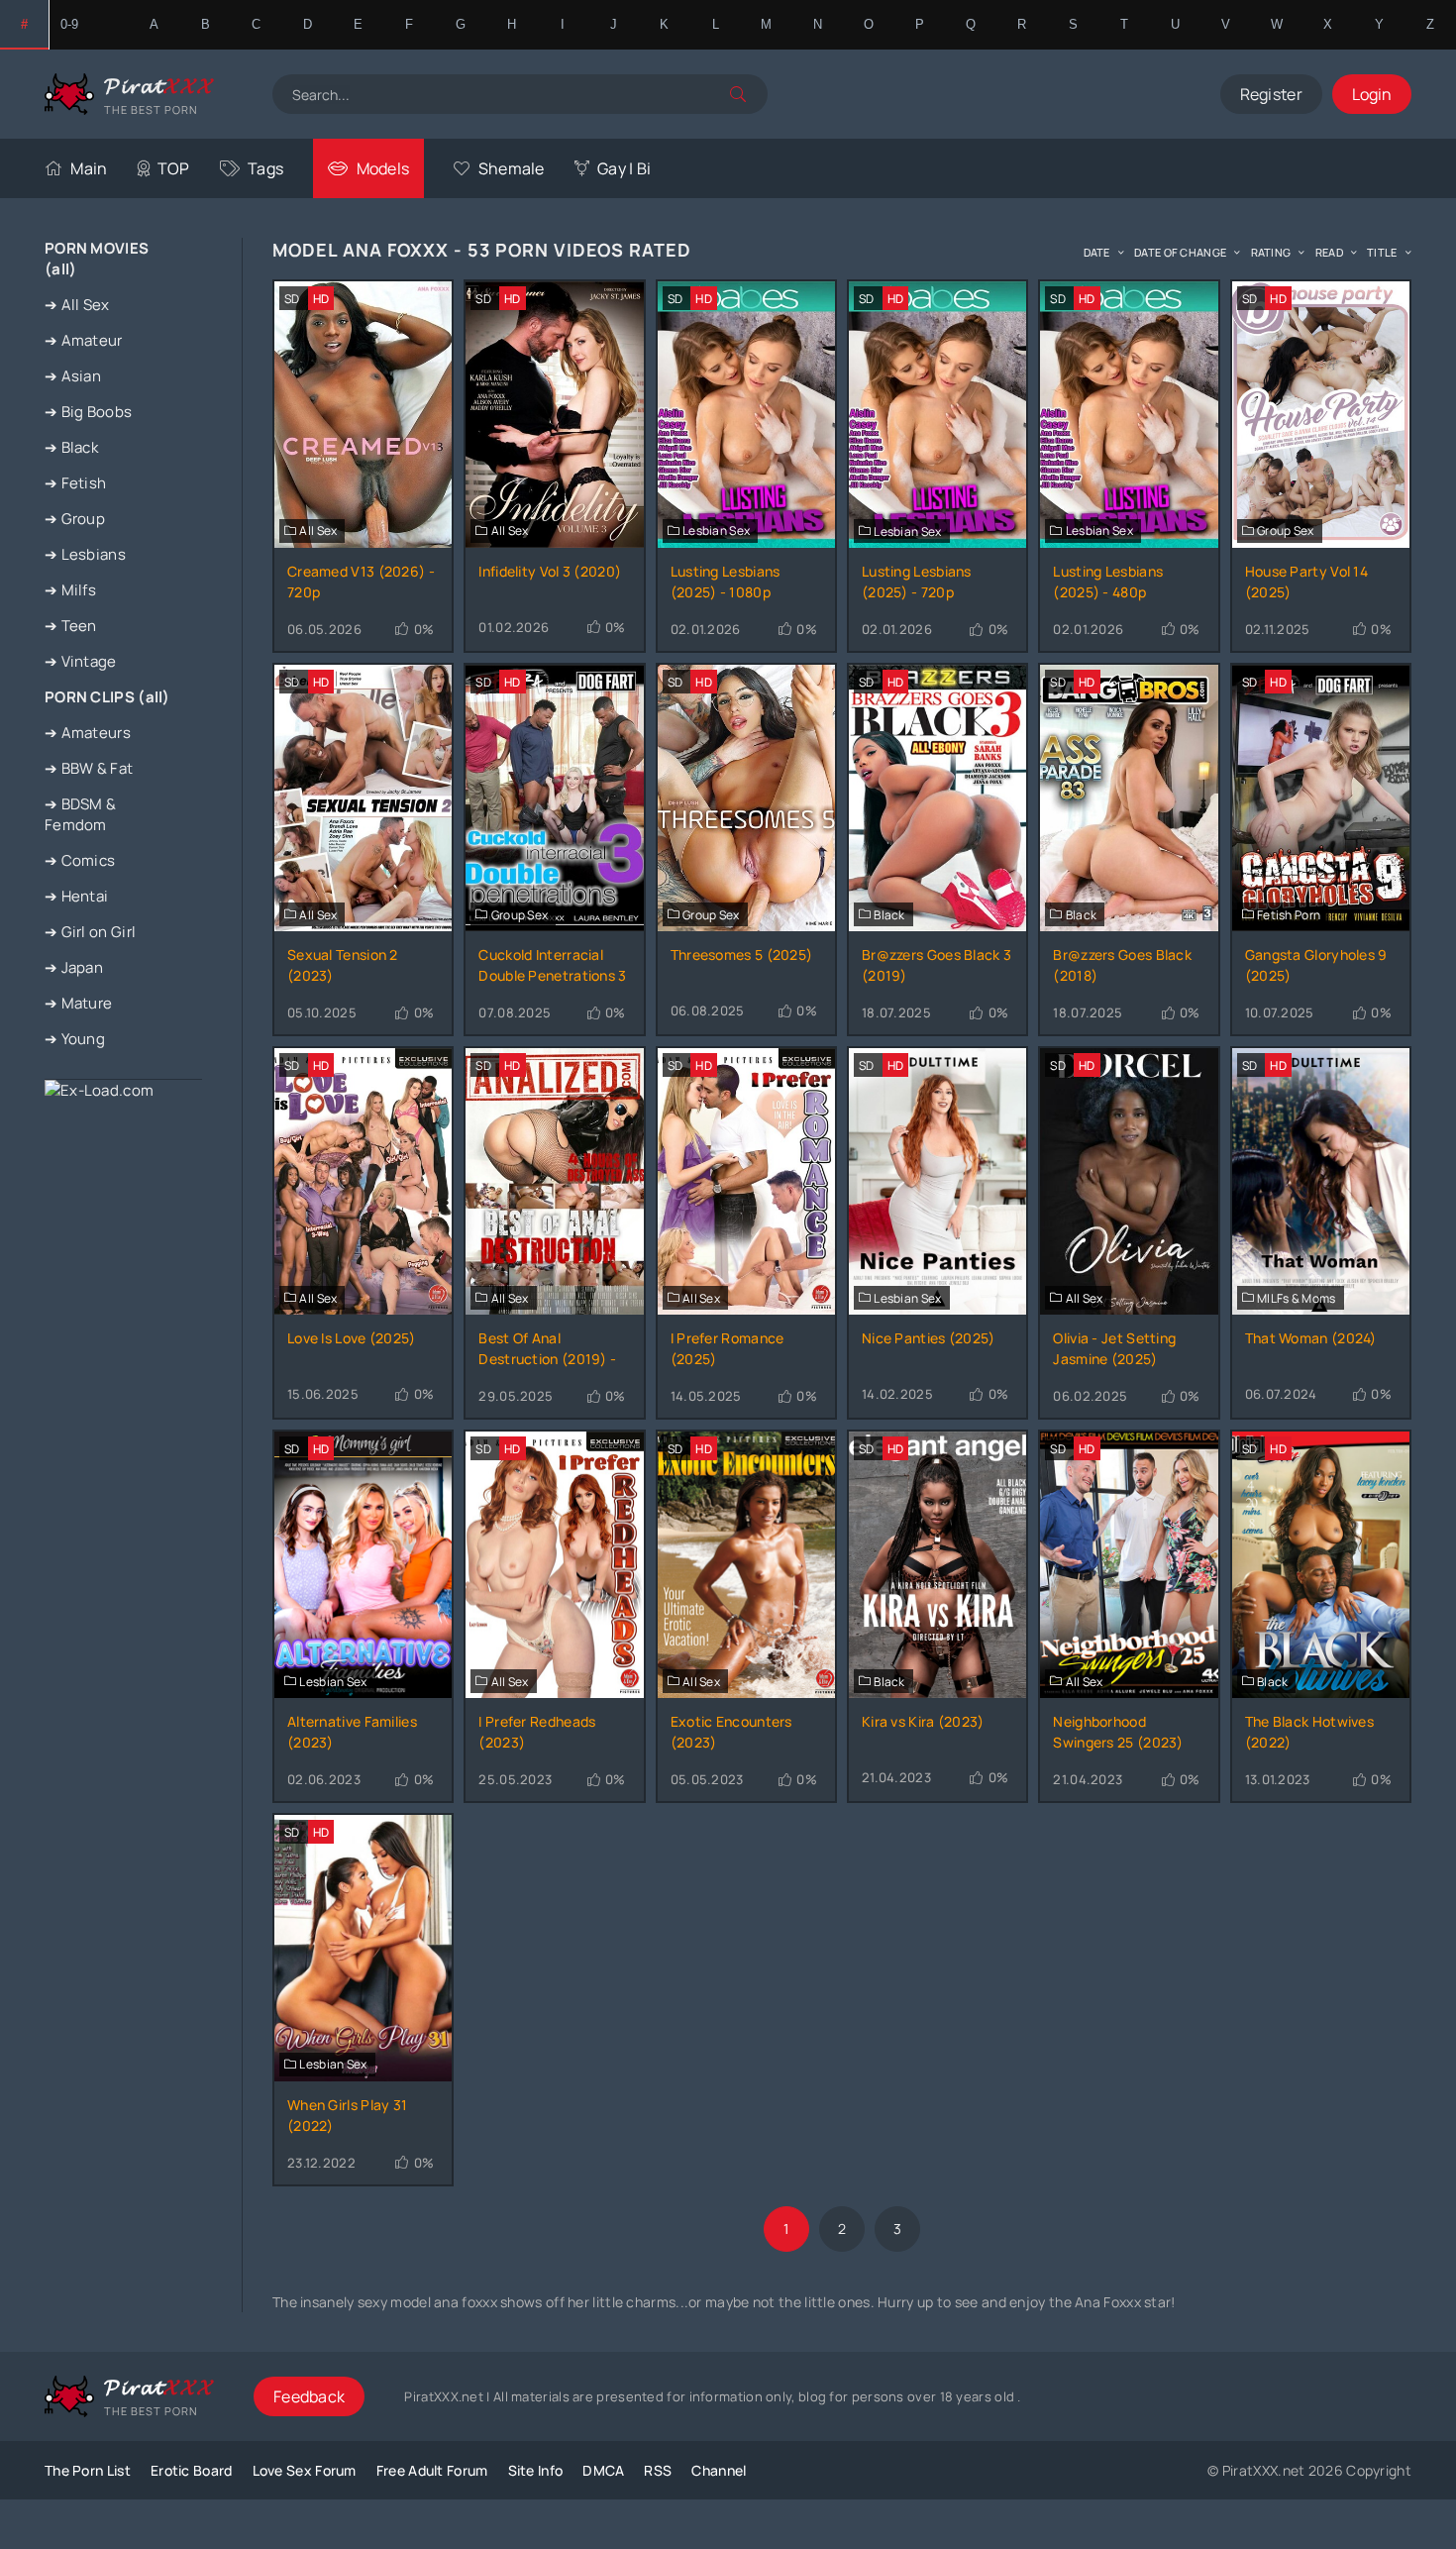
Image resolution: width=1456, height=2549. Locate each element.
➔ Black (71, 447)
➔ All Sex (77, 305)
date (1097, 252)
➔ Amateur (84, 340)
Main (89, 168)
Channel (719, 2470)
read (1329, 252)
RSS (658, 2470)
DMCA (603, 2470)
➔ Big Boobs (88, 412)
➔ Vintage (81, 661)
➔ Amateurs (88, 733)
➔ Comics (80, 860)
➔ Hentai (76, 896)
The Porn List (88, 2470)
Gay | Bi (624, 168)
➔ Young (75, 1039)
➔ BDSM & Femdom (80, 814)
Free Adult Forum (432, 2470)
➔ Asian (73, 376)
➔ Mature (78, 1003)
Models (383, 168)
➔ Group (75, 519)
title (1382, 252)
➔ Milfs (70, 590)
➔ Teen (71, 626)
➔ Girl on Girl (90, 932)
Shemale (511, 168)
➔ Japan (74, 967)
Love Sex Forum (305, 2470)
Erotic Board (192, 2470)
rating (1271, 252)
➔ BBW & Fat (89, 768)
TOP (174, 168)
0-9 (70, 24)
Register (1271, 94)
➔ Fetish (75, 483)
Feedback (309, 2396)
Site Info (536, 2470)
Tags (265, 168)
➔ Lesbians (85, 554)
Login (1372, 94)
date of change (1180, 252)
